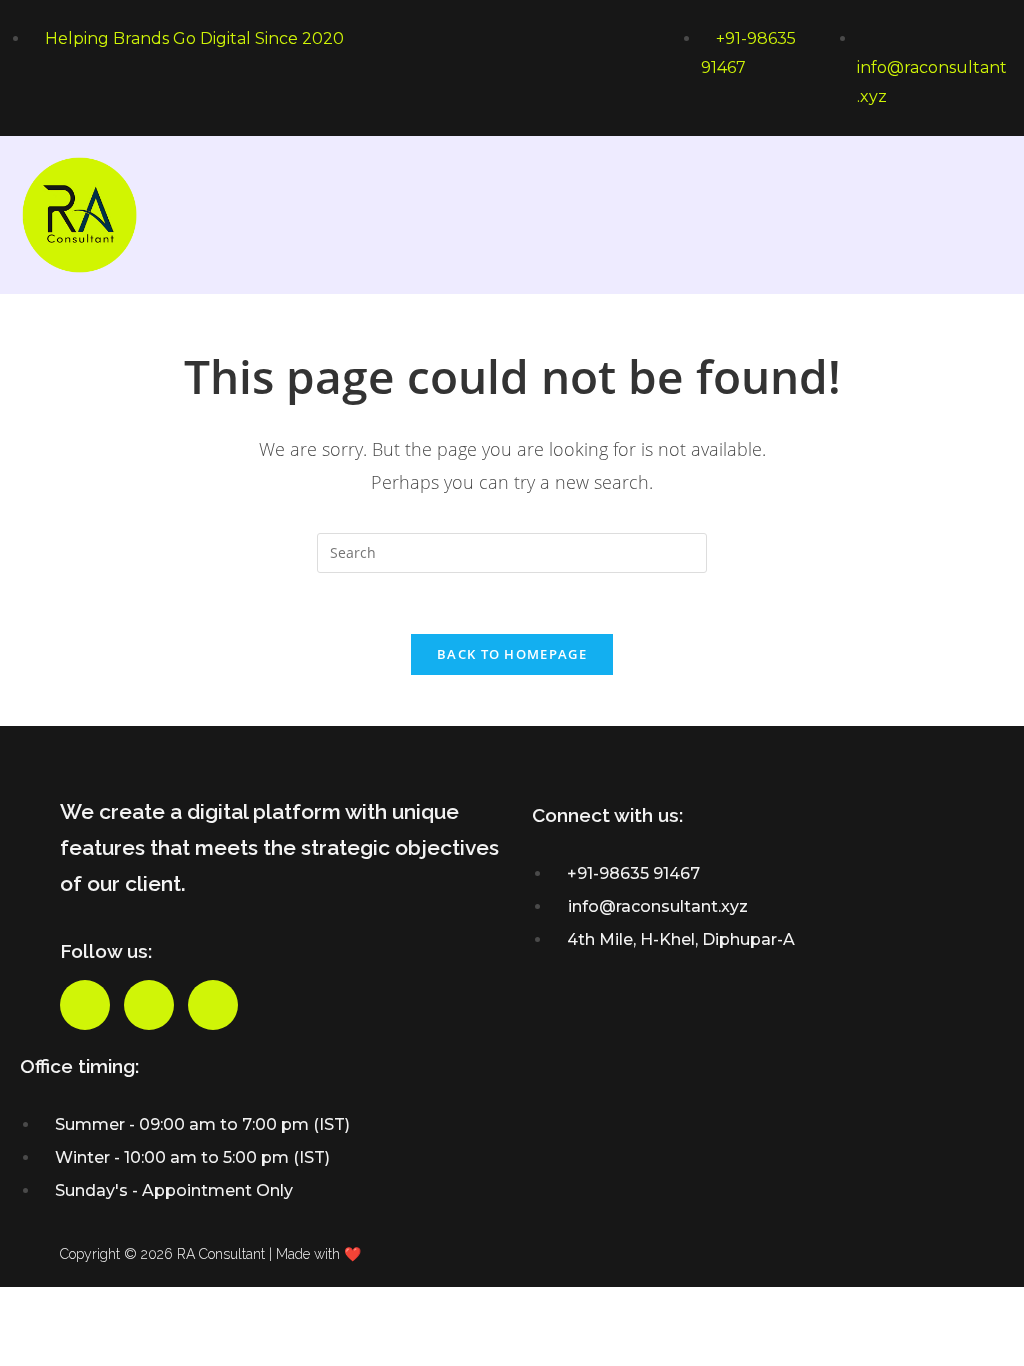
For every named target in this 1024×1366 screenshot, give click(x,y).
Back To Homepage (512, 654)
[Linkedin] (213, 1005)
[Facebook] (85, 1005)
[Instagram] (149, 1005)
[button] (988, 214)
